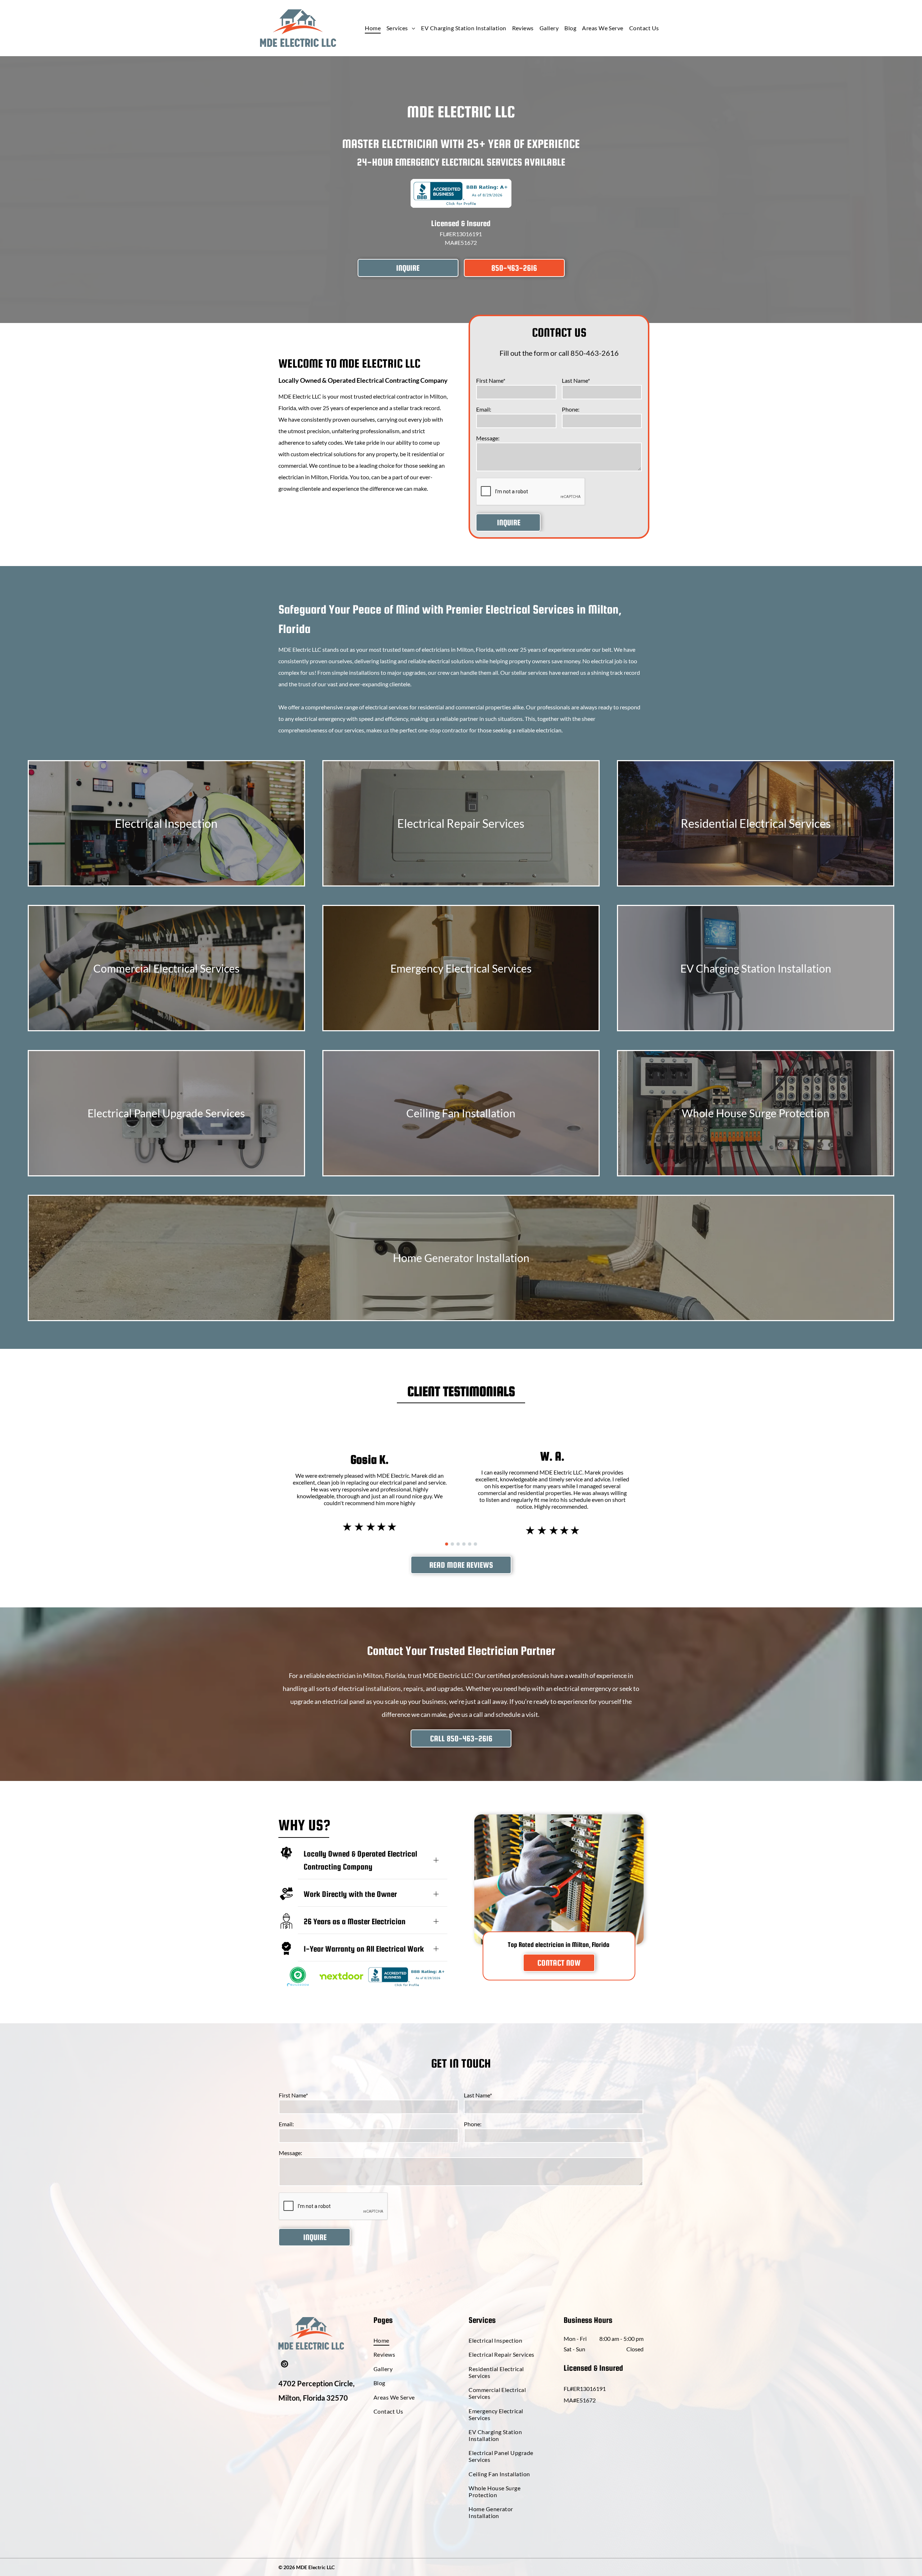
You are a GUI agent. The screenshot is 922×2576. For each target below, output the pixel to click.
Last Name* (576, 380)
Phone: (571, 409)
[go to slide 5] (470, 1544)
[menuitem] (373, 28)
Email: (484, 409)
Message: (488, 438)
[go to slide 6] (475, 1544)
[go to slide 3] (458, 1544)
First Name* (491, 380)
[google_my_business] (285, 2365)
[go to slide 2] (452, 1544)
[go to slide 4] (464, 1544)
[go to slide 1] (447, 1544)
